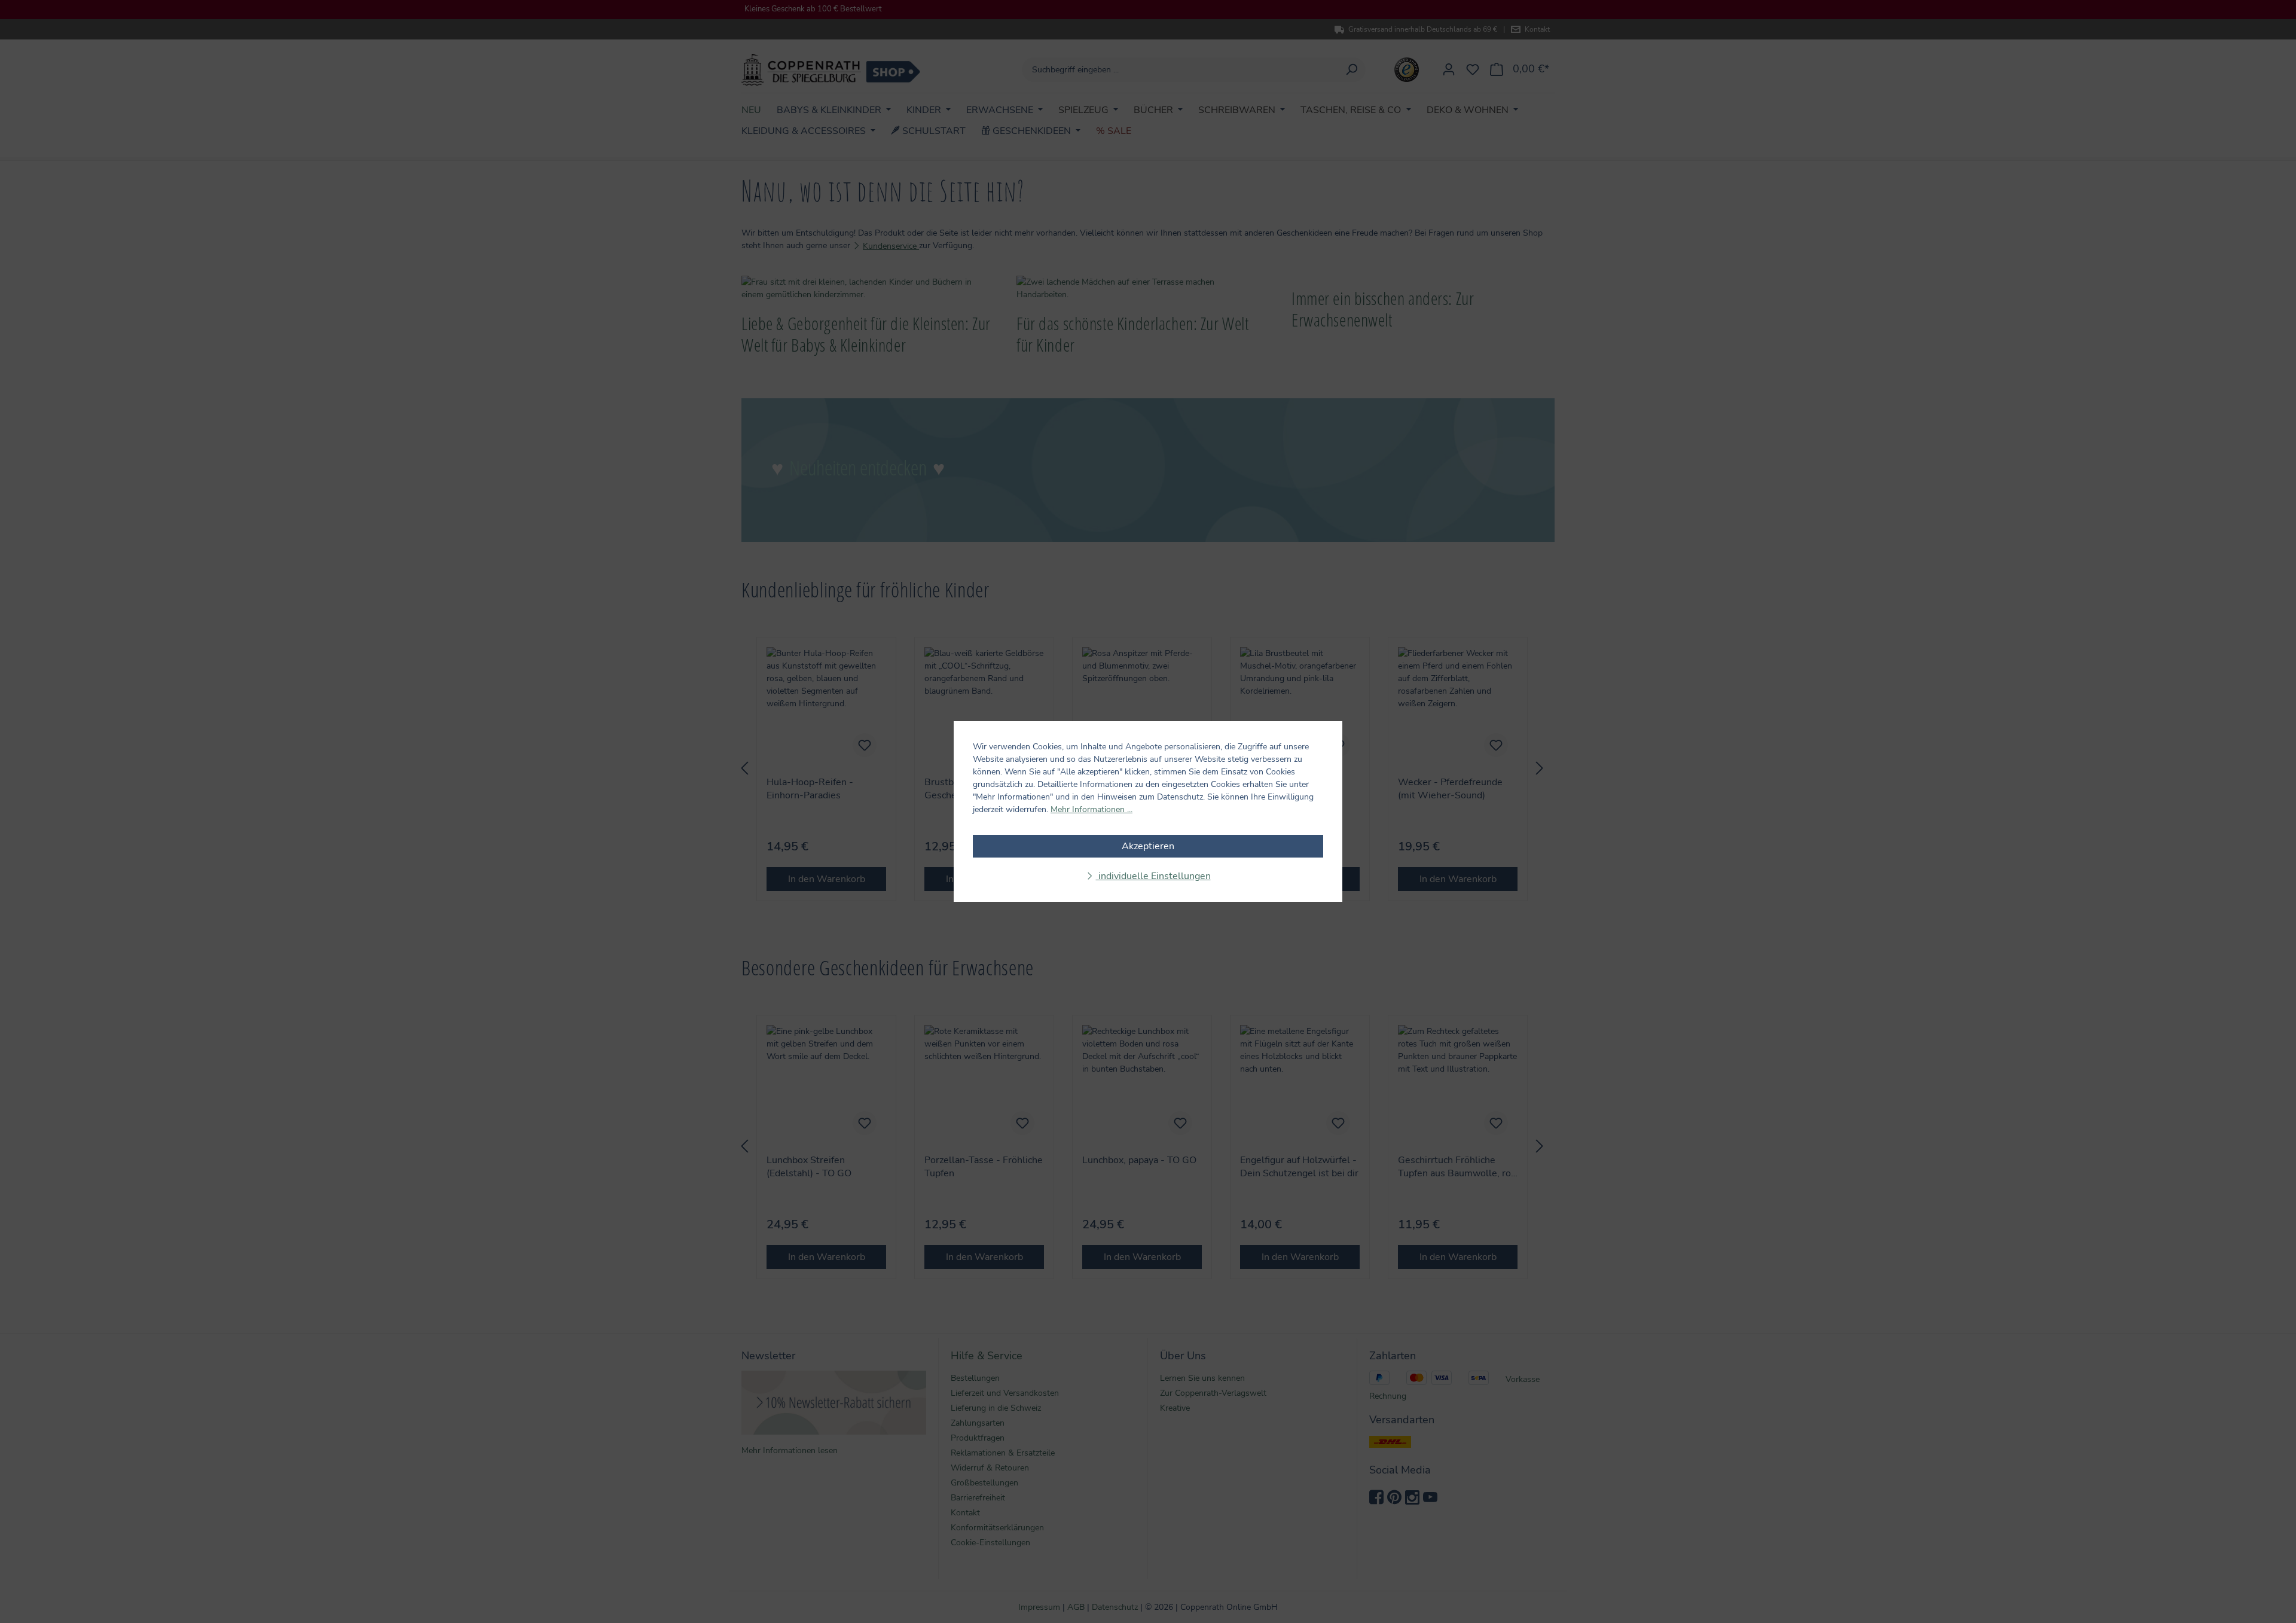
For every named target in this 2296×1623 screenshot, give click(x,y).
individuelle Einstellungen (1153, 876)
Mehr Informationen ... (1091, 809)
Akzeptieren (1148, 846)
